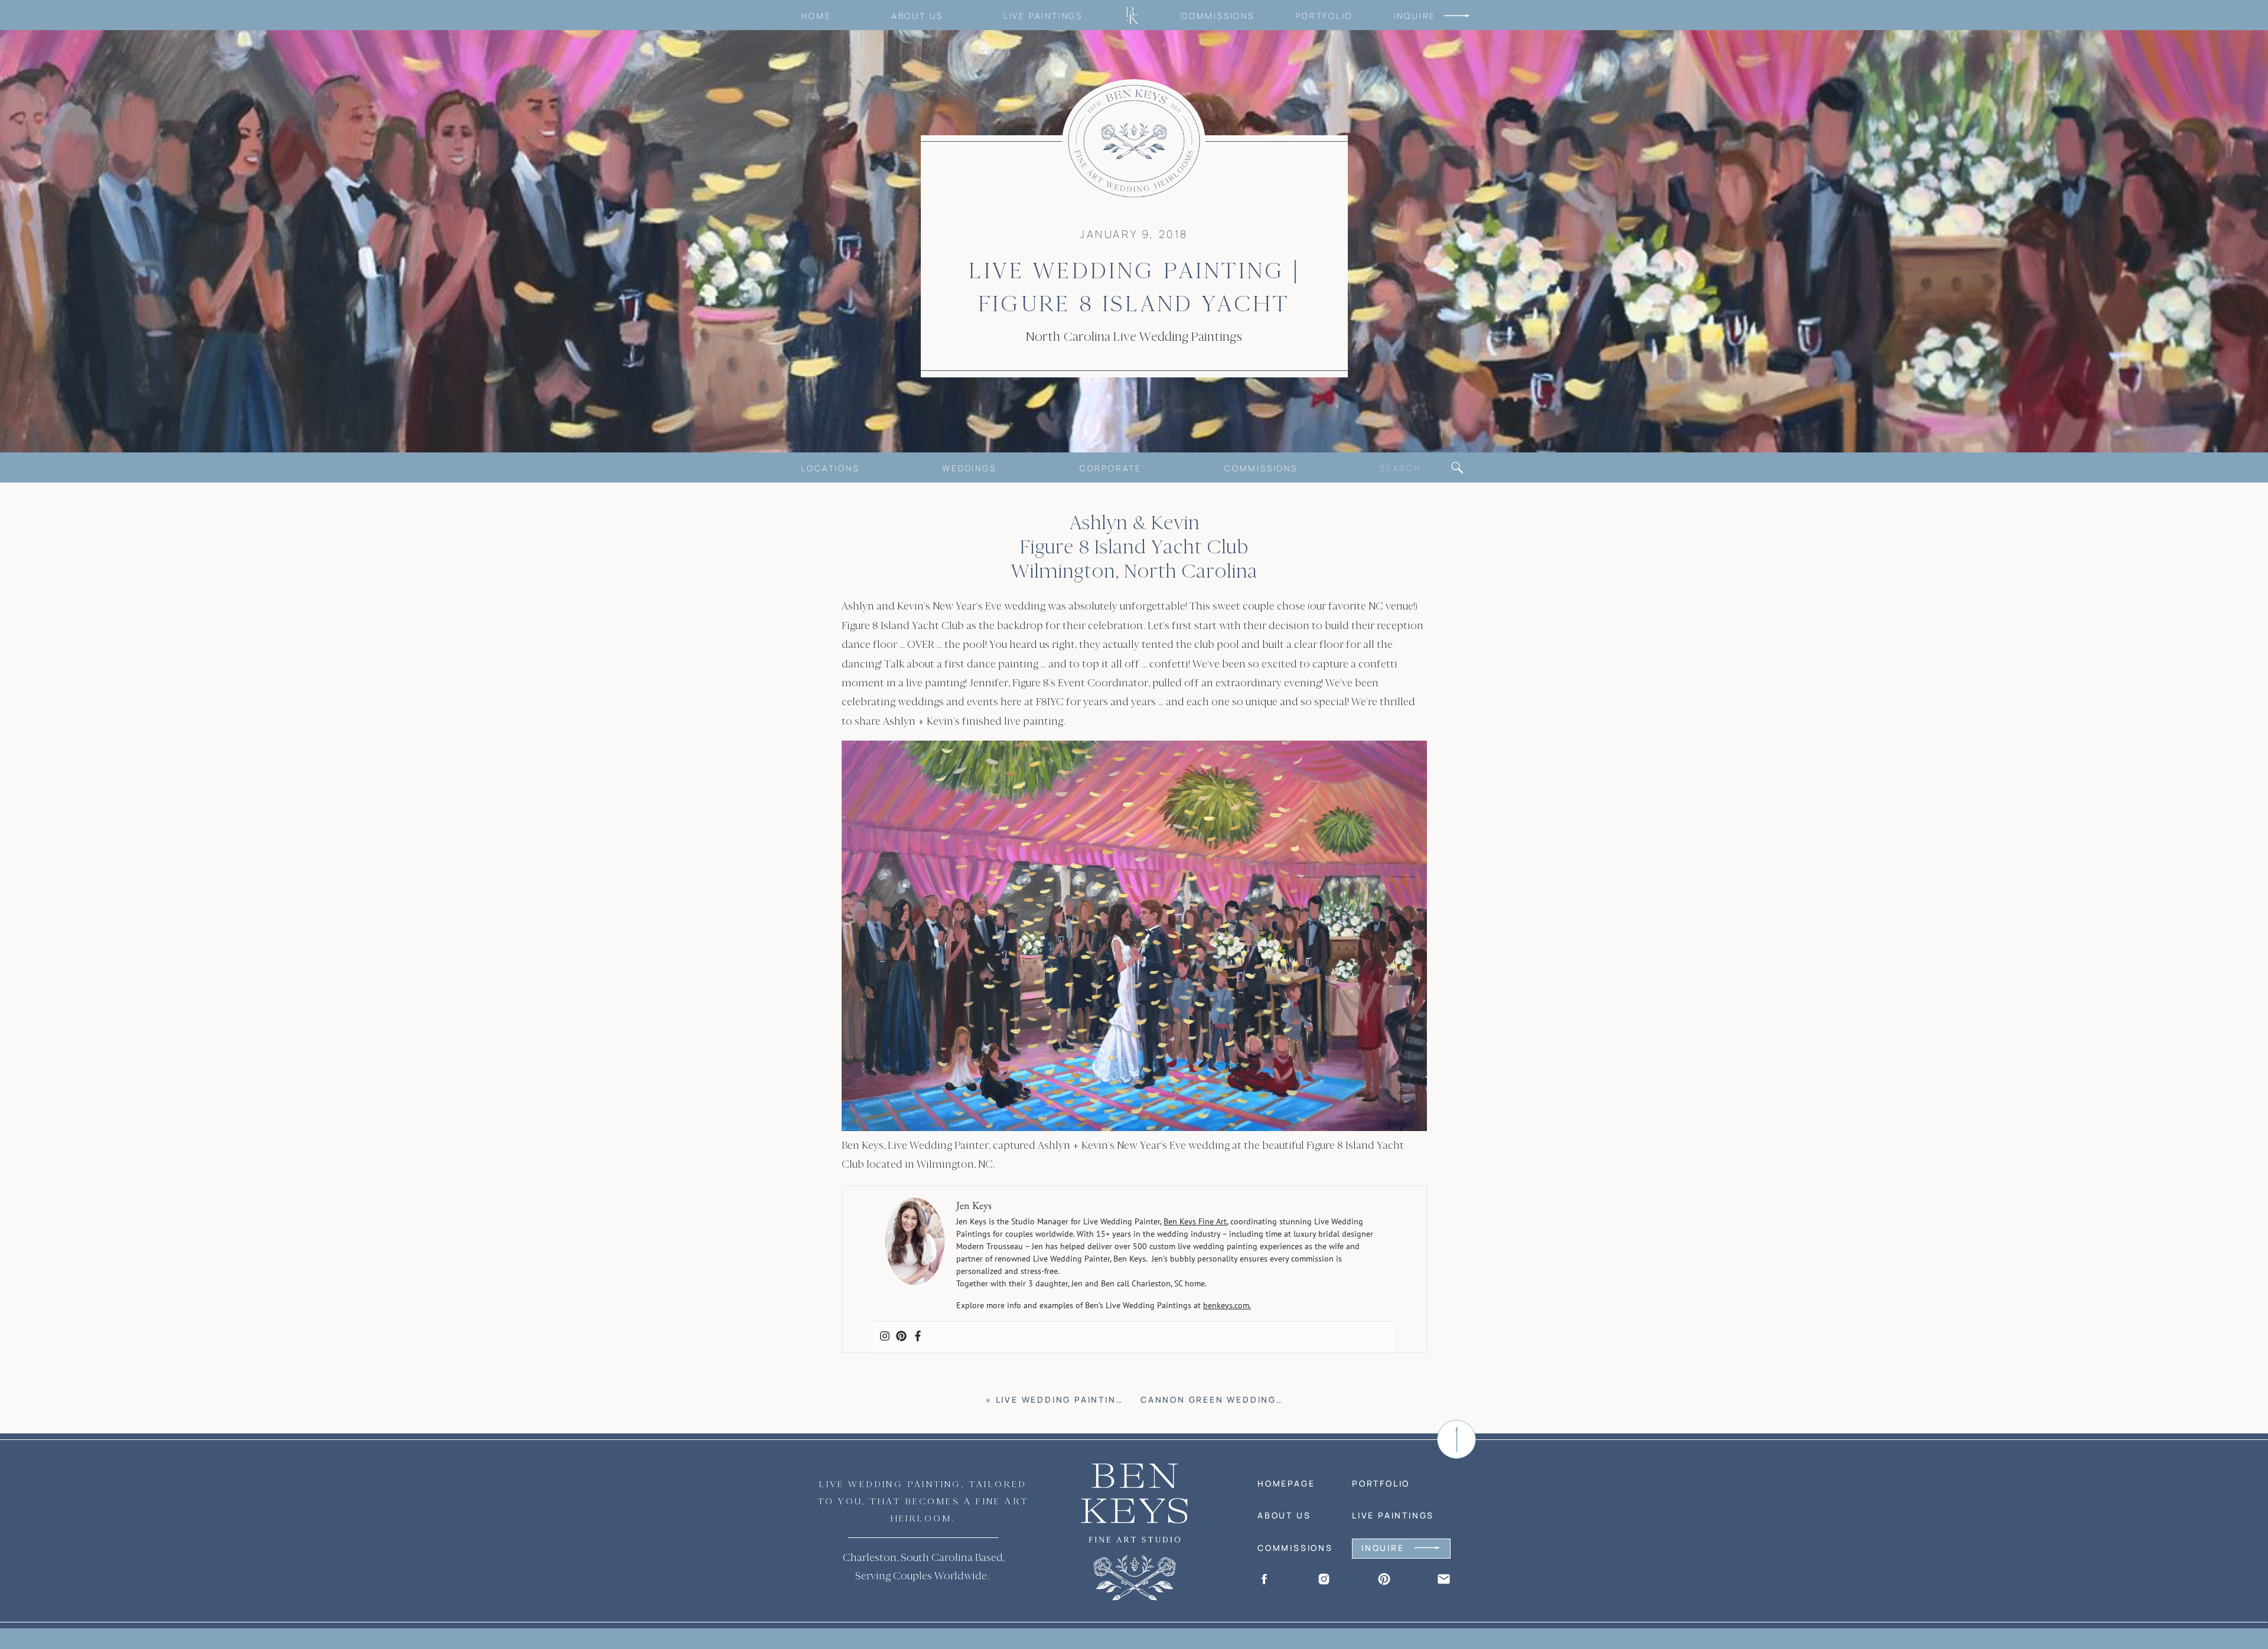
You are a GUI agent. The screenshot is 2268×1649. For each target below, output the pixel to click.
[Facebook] (918, 1337)
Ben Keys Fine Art (1195, 1221)
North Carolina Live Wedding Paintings (1134, 337)
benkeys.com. (1227, 1305)
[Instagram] (885, 1337)
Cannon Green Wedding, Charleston (1247, 1399)
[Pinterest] (901, 1337)
